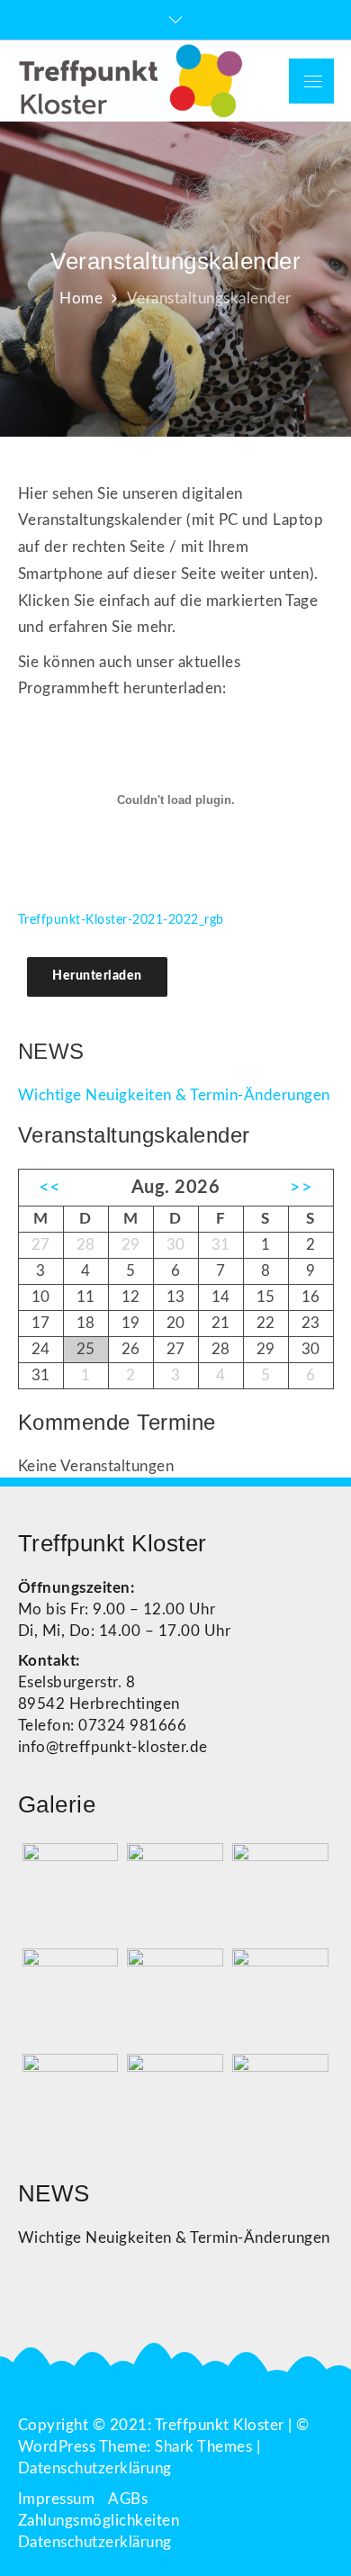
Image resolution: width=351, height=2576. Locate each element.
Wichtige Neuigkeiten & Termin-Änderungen (174, 1095)
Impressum (57, 2499)
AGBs (128, 2499)
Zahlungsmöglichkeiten (99, 2521)
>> (301, 1188)
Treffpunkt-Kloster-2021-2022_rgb (121, 920)
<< (50, 1188)
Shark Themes (206, 2447)
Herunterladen (97, 976)
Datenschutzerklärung (95, 2468)
